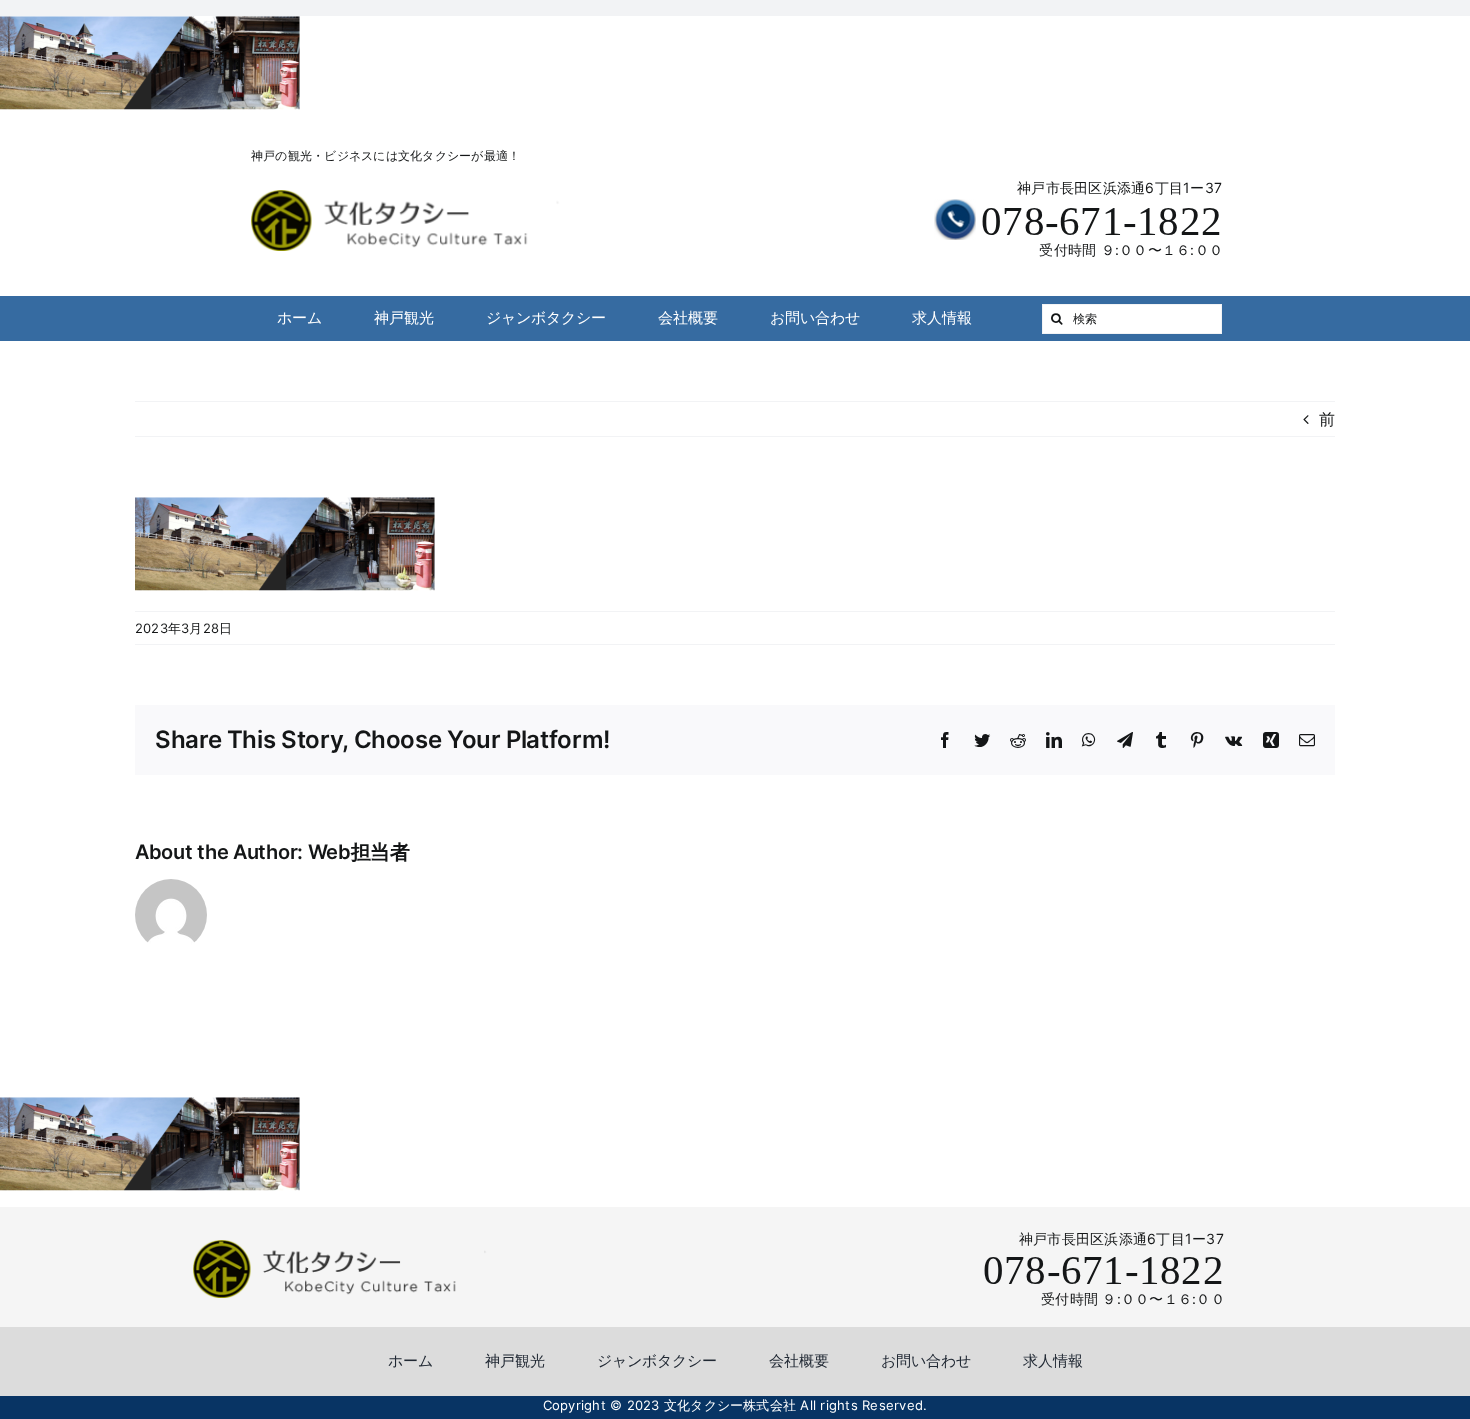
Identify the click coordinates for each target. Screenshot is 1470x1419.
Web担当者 (359, 852)
